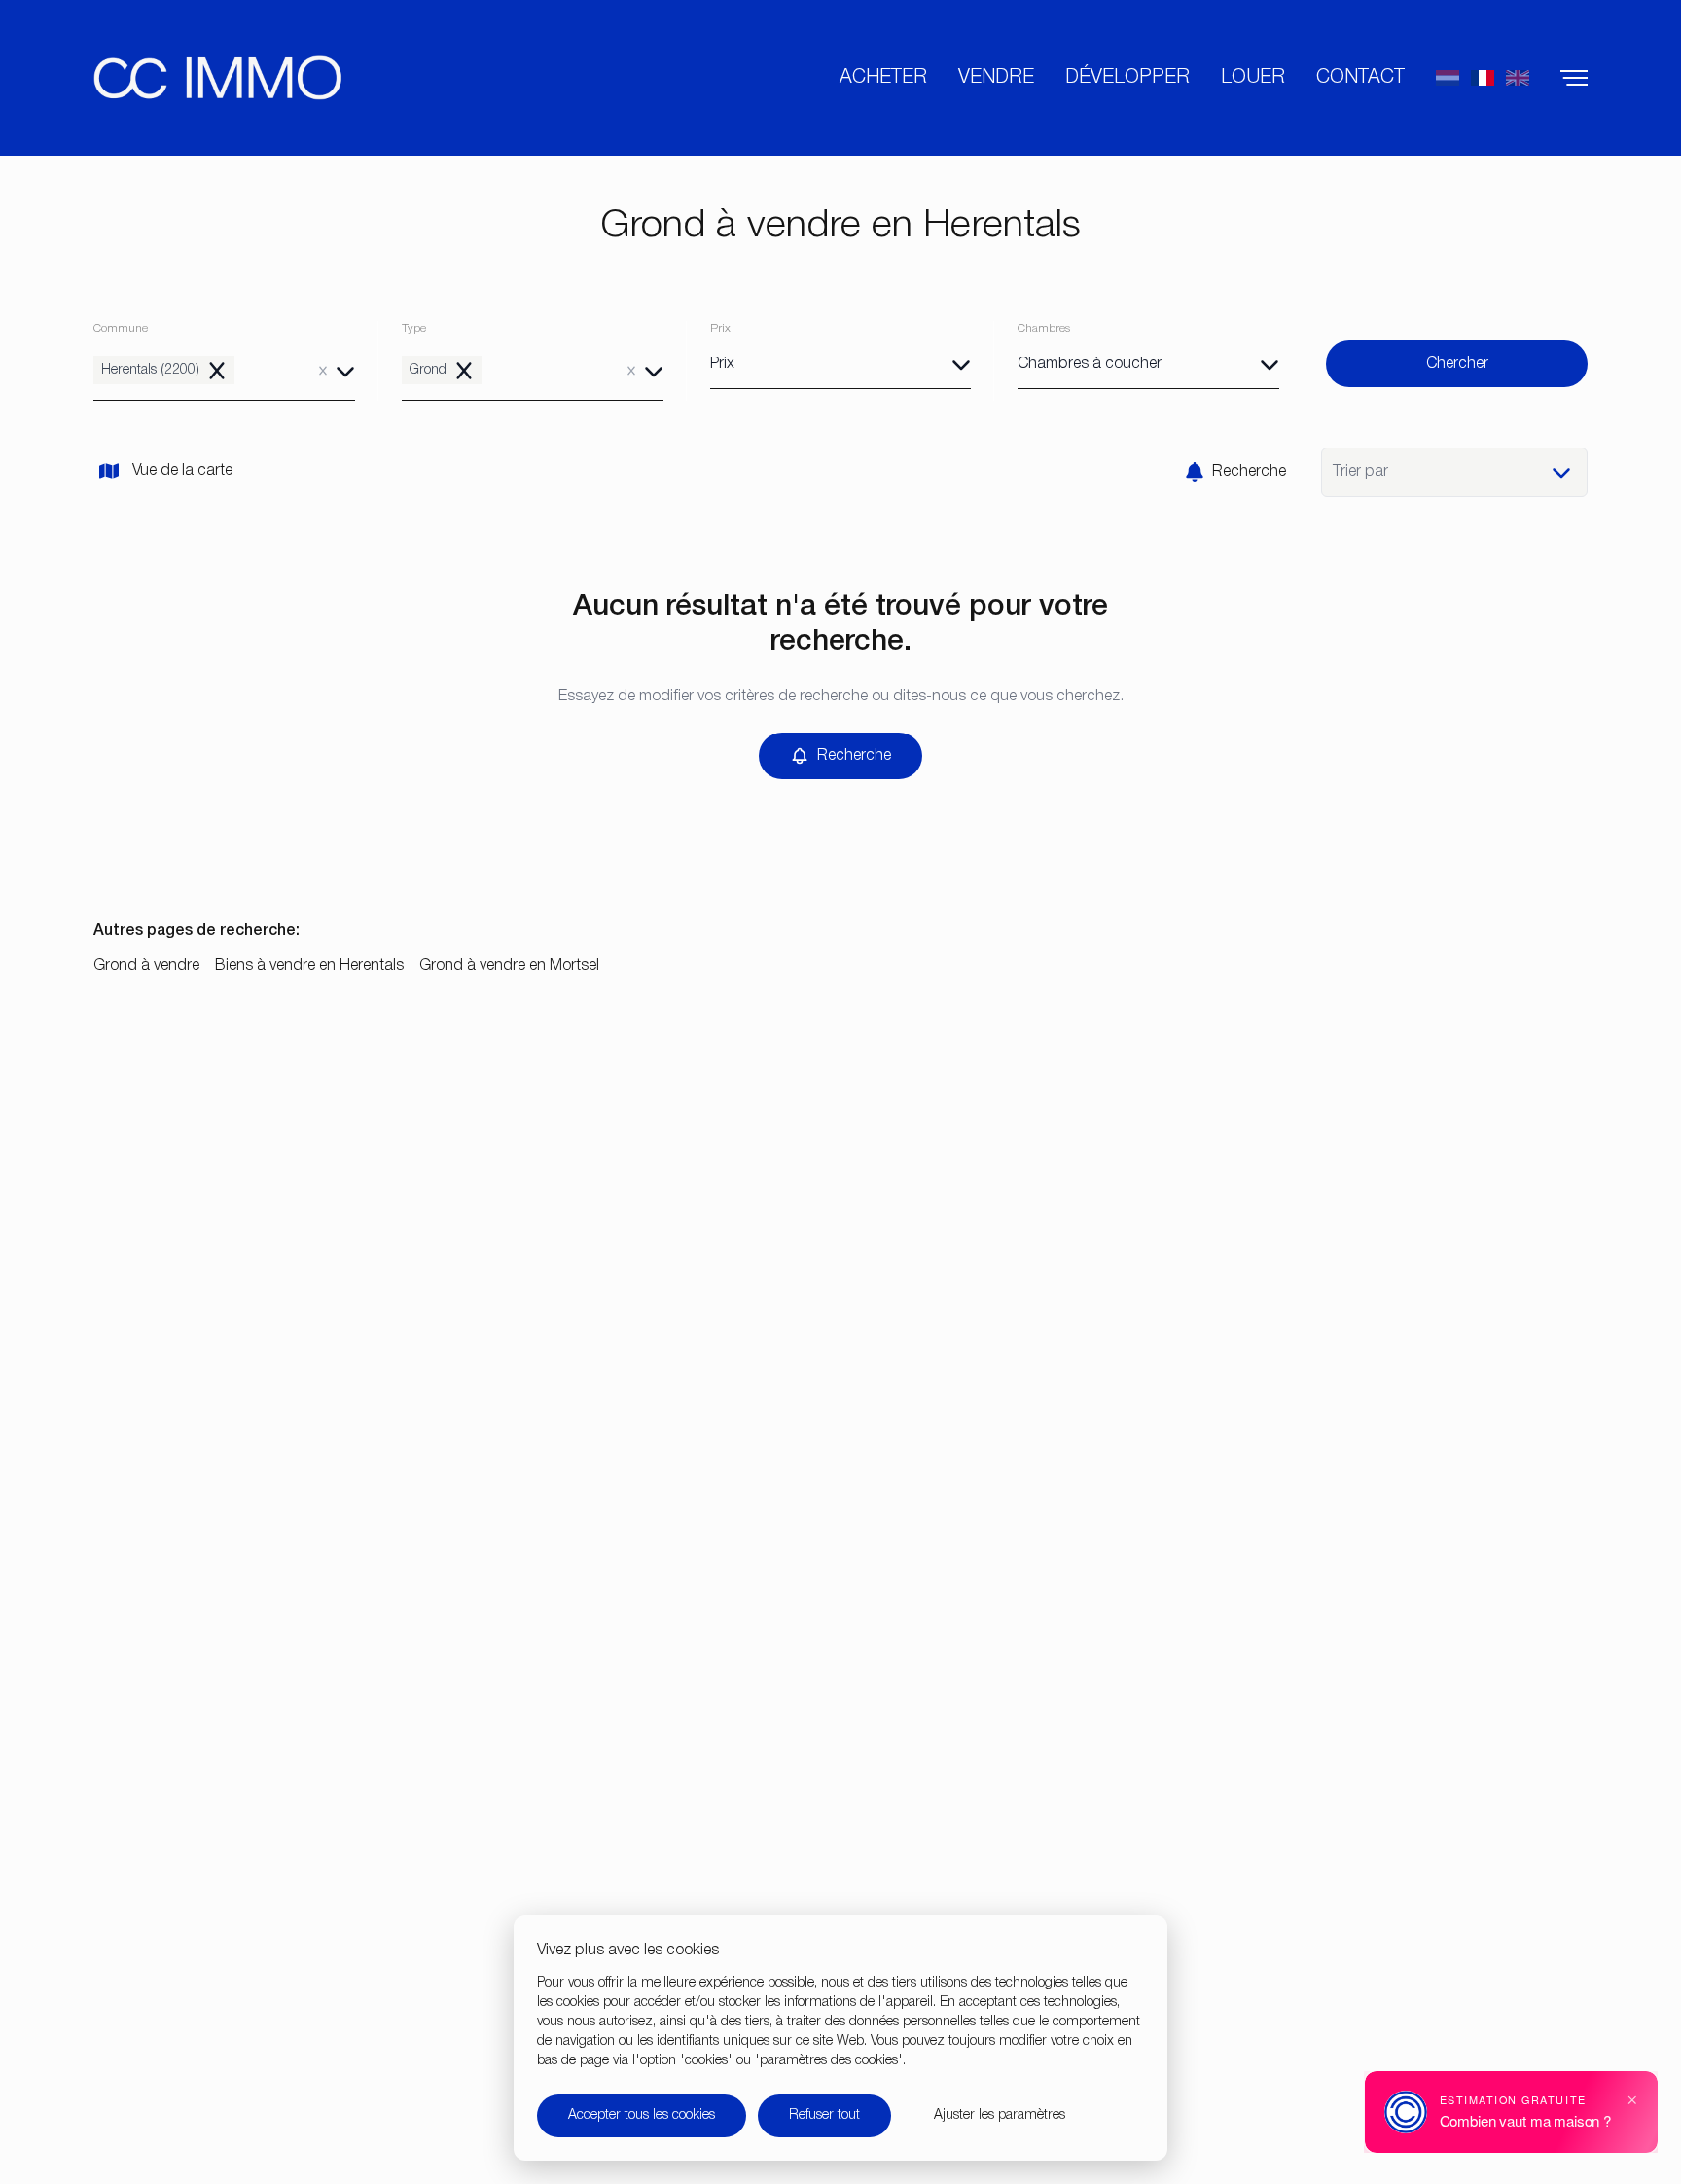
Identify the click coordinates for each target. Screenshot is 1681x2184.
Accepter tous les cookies (642, 2115)
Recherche (1249, 472)
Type (414, 328)
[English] (1518, 78)
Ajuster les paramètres (1000, 2115)
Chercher (1349, 328)
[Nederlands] (1448, 78)
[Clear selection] (323, 371)
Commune (121, 328)
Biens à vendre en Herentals (309, 966)
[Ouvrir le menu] (1574, 78)
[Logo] (218, 78)
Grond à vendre (146, 966)
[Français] (1483, 78)
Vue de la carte (182, 471)
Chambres (1044, 328)
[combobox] (224, 370)
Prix (720, 328)
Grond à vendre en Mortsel (509, 966)
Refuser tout (824, 2115)
